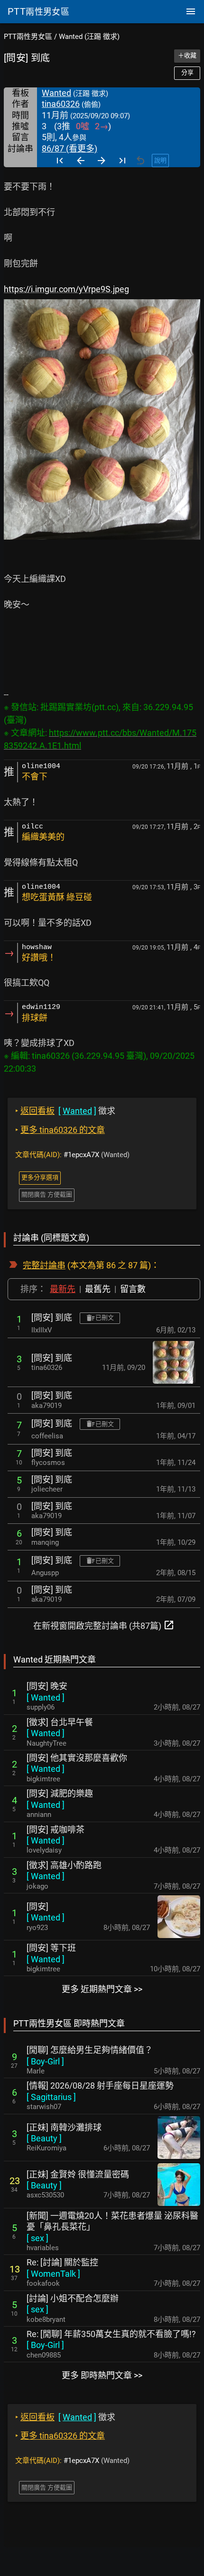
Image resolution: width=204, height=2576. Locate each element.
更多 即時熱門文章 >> (102, 2375)
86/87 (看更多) (70, 148)
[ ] (46, 1697)
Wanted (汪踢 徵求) (89, 37)
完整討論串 (44, 1265)
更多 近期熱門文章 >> (102, 1989)
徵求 (65, 1111)
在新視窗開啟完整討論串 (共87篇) (104, 1625)
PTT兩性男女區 (28, 37)
